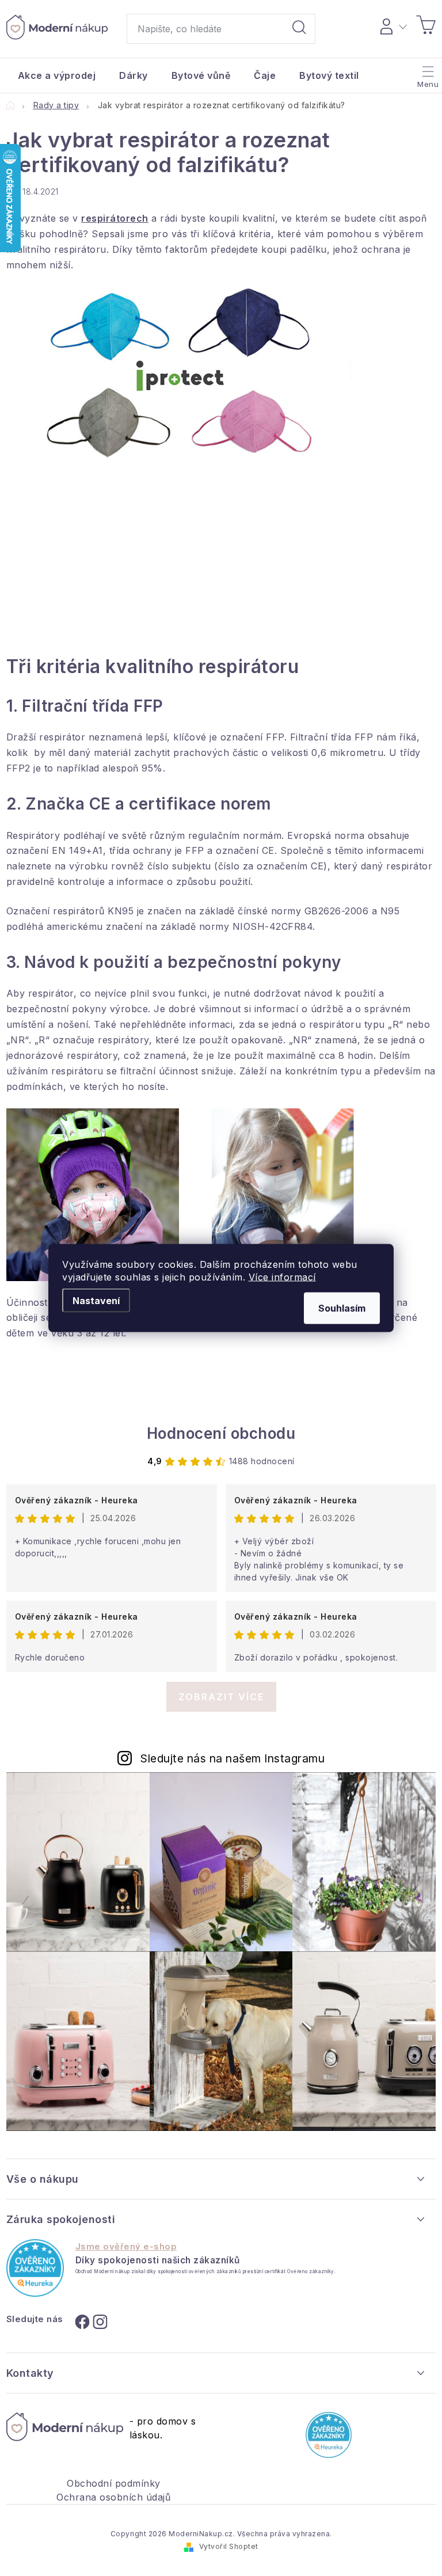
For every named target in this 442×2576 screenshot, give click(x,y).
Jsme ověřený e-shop (126, 2247)
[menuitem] (57, 75)
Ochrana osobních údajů (113, 2497)
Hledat (299, 29)
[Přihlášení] (392, 25)
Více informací (282, 1277)
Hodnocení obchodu (221, 1433)
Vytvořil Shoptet (229, 2546)
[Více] (427, 73)
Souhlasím (342, 1308)
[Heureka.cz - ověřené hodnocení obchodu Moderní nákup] (35, 2268)
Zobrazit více (221, 1697)
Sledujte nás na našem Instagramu (233, 1758)
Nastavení (96, 1301)
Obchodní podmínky (114, 2483)
